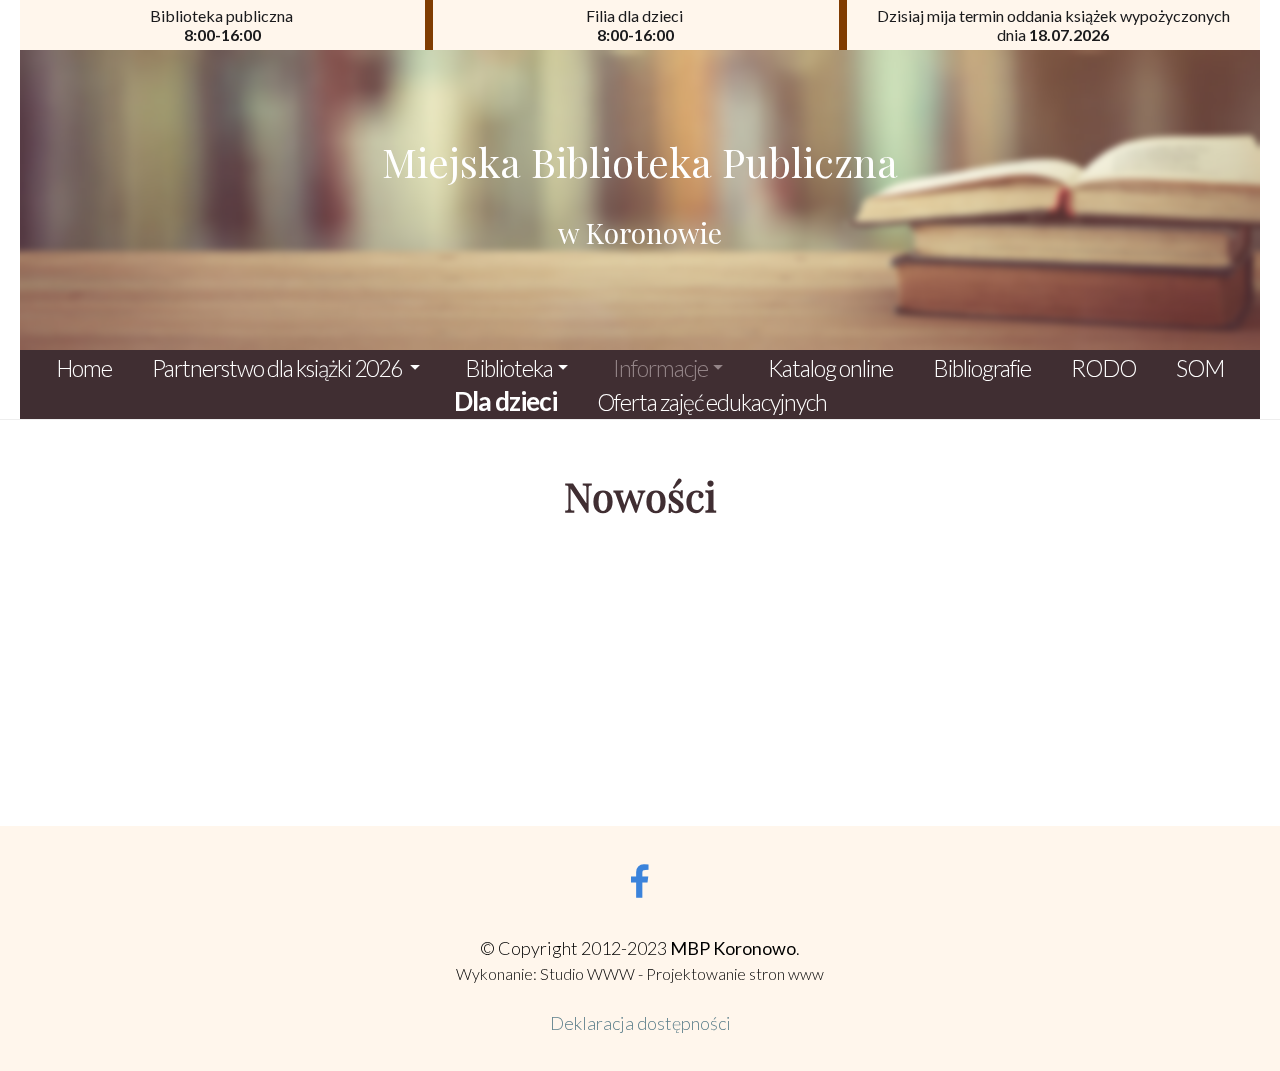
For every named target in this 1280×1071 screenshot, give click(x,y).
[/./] (640, 200)
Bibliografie (982, 368)
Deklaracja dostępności (640, 1023)
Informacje (660, 368)
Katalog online (830, 368)
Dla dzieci (505, 401)
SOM (1200, 368)
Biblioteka (509, 368)
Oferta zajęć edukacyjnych (712, 402)
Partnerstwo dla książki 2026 (278, 368)
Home (84, 368)
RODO (1103, 368)
